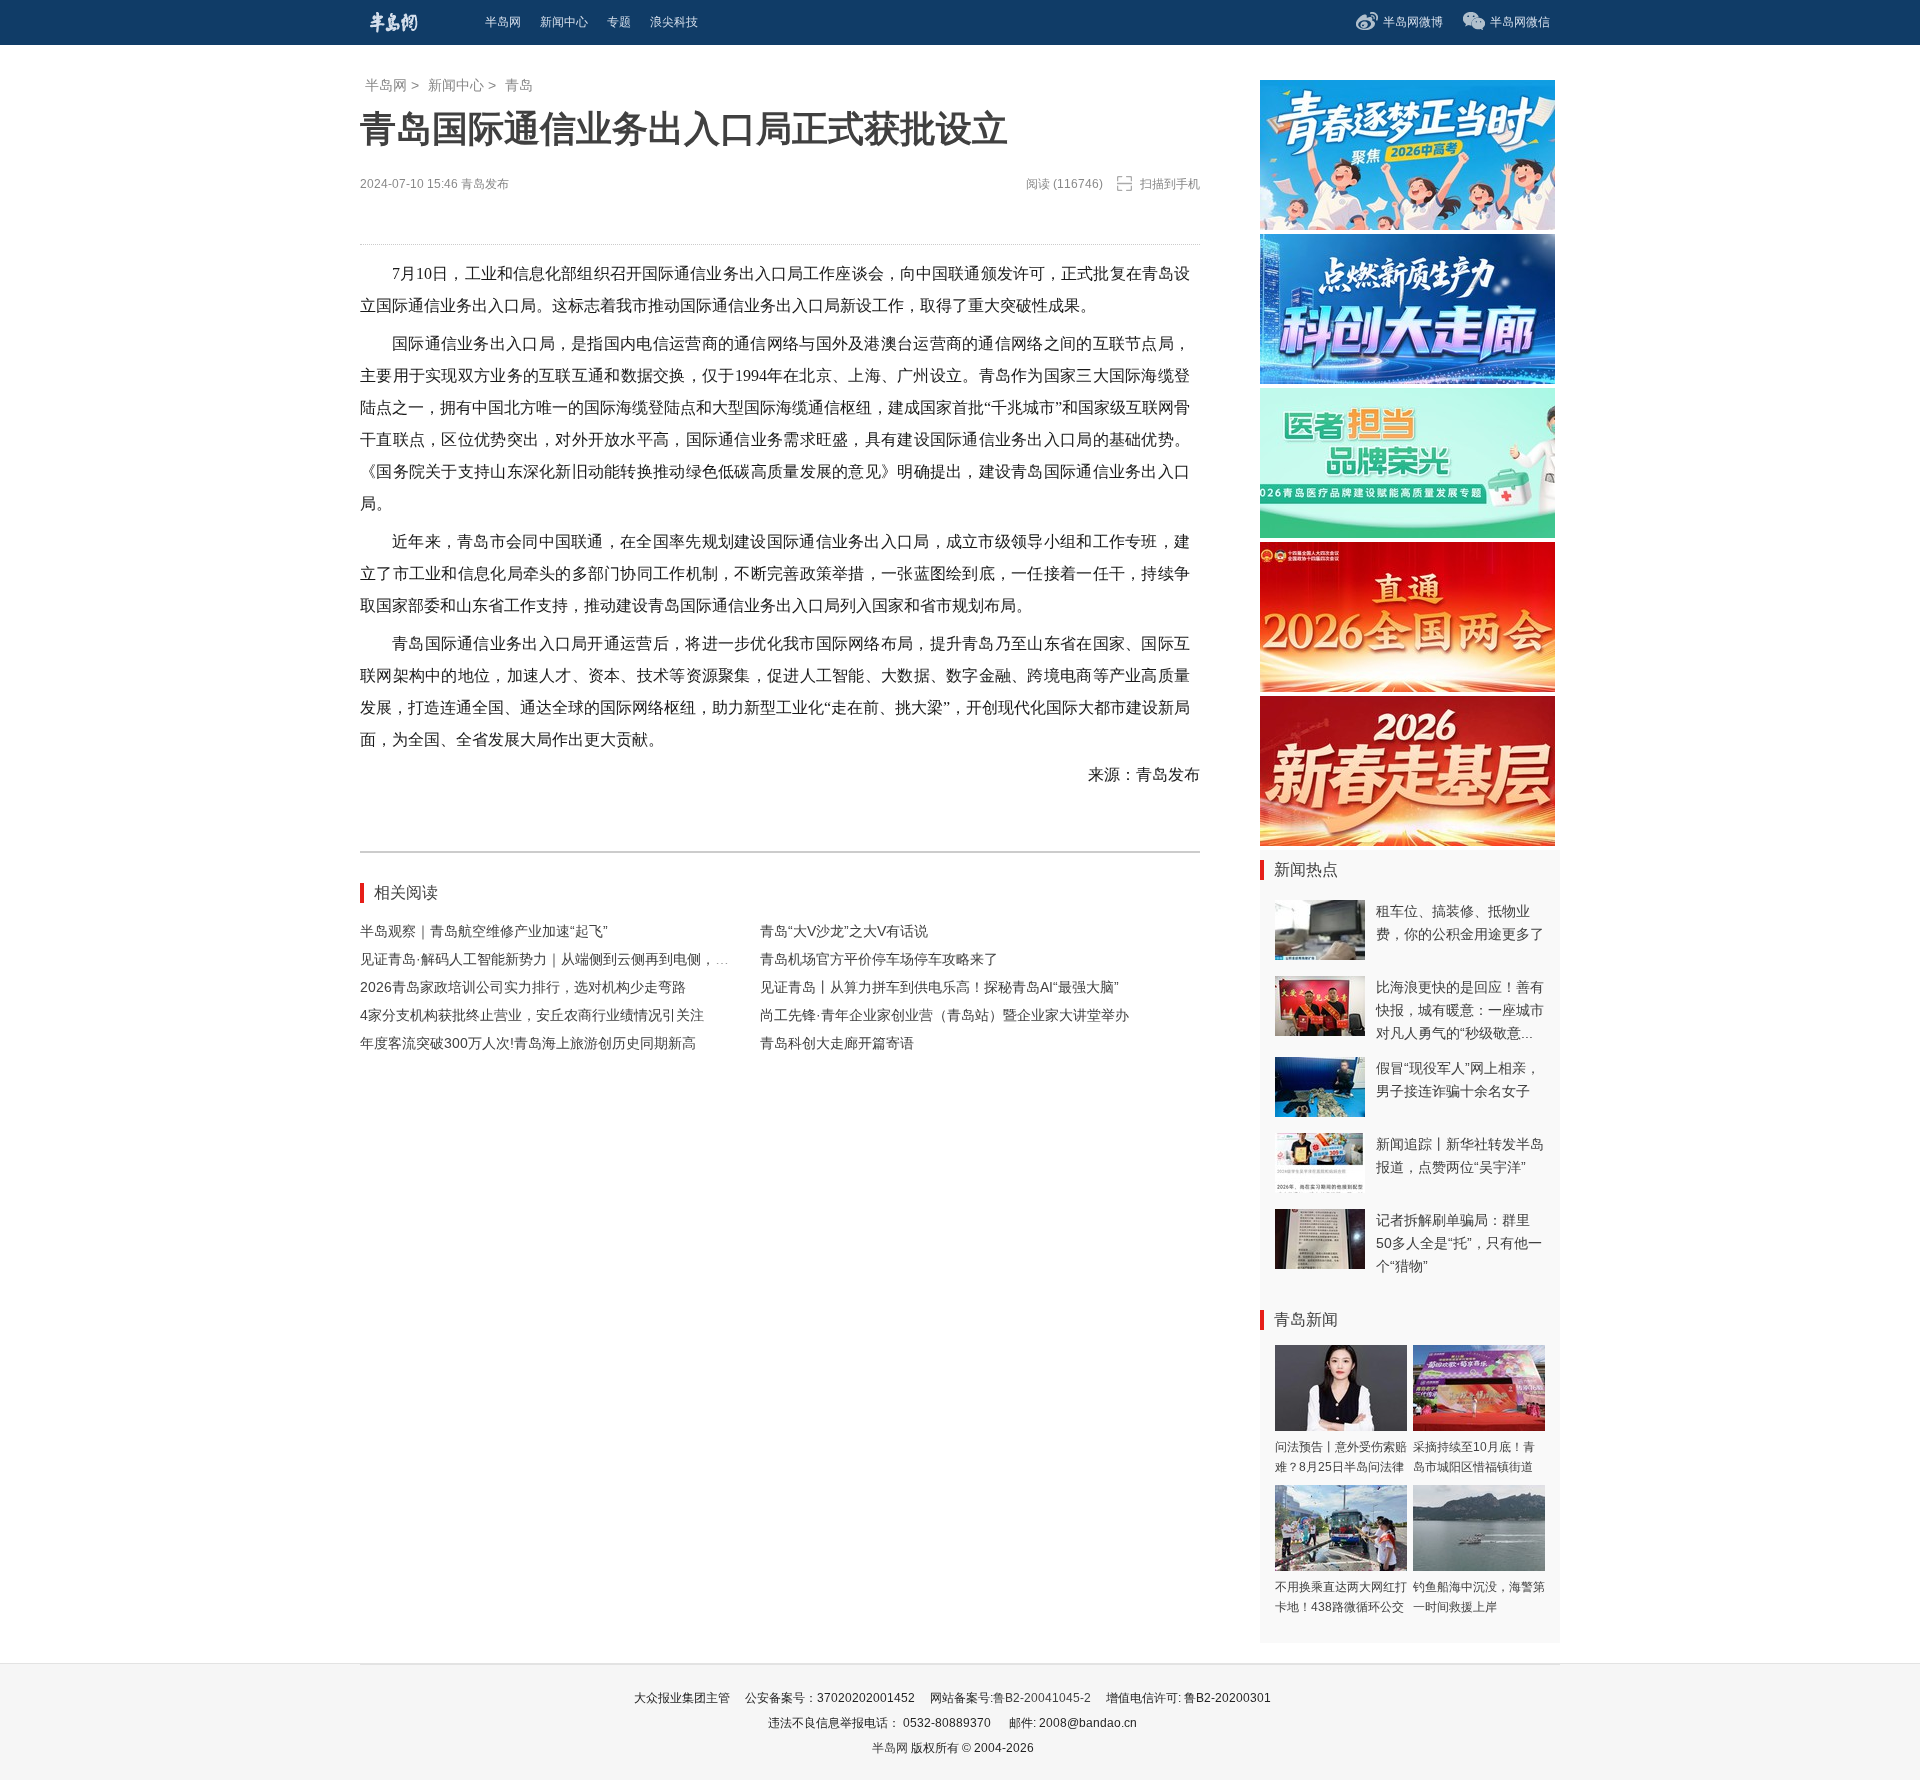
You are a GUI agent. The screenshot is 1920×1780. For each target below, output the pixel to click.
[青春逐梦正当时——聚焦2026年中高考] (1407, 224)
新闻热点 (1306, 869)
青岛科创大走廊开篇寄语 (837, 1043)
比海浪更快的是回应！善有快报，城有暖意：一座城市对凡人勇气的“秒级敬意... (1460, 1010)
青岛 (519, 85)
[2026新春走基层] (1407, 840)
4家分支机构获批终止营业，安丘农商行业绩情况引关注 (532, 1015)
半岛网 (386, 85)
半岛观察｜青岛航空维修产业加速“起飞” (484, 931)
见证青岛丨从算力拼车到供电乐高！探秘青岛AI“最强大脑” (939, 987)
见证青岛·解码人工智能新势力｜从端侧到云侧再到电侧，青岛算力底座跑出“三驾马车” (626, 959)
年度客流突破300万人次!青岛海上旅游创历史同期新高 (528, 1043)
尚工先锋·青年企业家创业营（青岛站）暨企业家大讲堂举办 (944, 1015)
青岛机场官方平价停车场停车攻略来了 (879, 959)
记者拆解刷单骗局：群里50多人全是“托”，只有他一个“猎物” (1459, 1243)
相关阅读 (406, 892)
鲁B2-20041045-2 (1042, 1698)
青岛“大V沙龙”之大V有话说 (844, 931)
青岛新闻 (1306, 1319)
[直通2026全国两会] (1407, 686)
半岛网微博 (1413, 22)
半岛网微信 (1520, 22)
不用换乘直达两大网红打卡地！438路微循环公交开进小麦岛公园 (1341, 1607)
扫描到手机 (1170, 184)
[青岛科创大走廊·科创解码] (1407, 378)
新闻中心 (456, 85)
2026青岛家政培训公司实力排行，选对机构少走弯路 (523, 987)
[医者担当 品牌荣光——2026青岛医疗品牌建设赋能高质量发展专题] (1407, 532)
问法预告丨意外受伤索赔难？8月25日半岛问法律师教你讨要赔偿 (1341, 1467)
